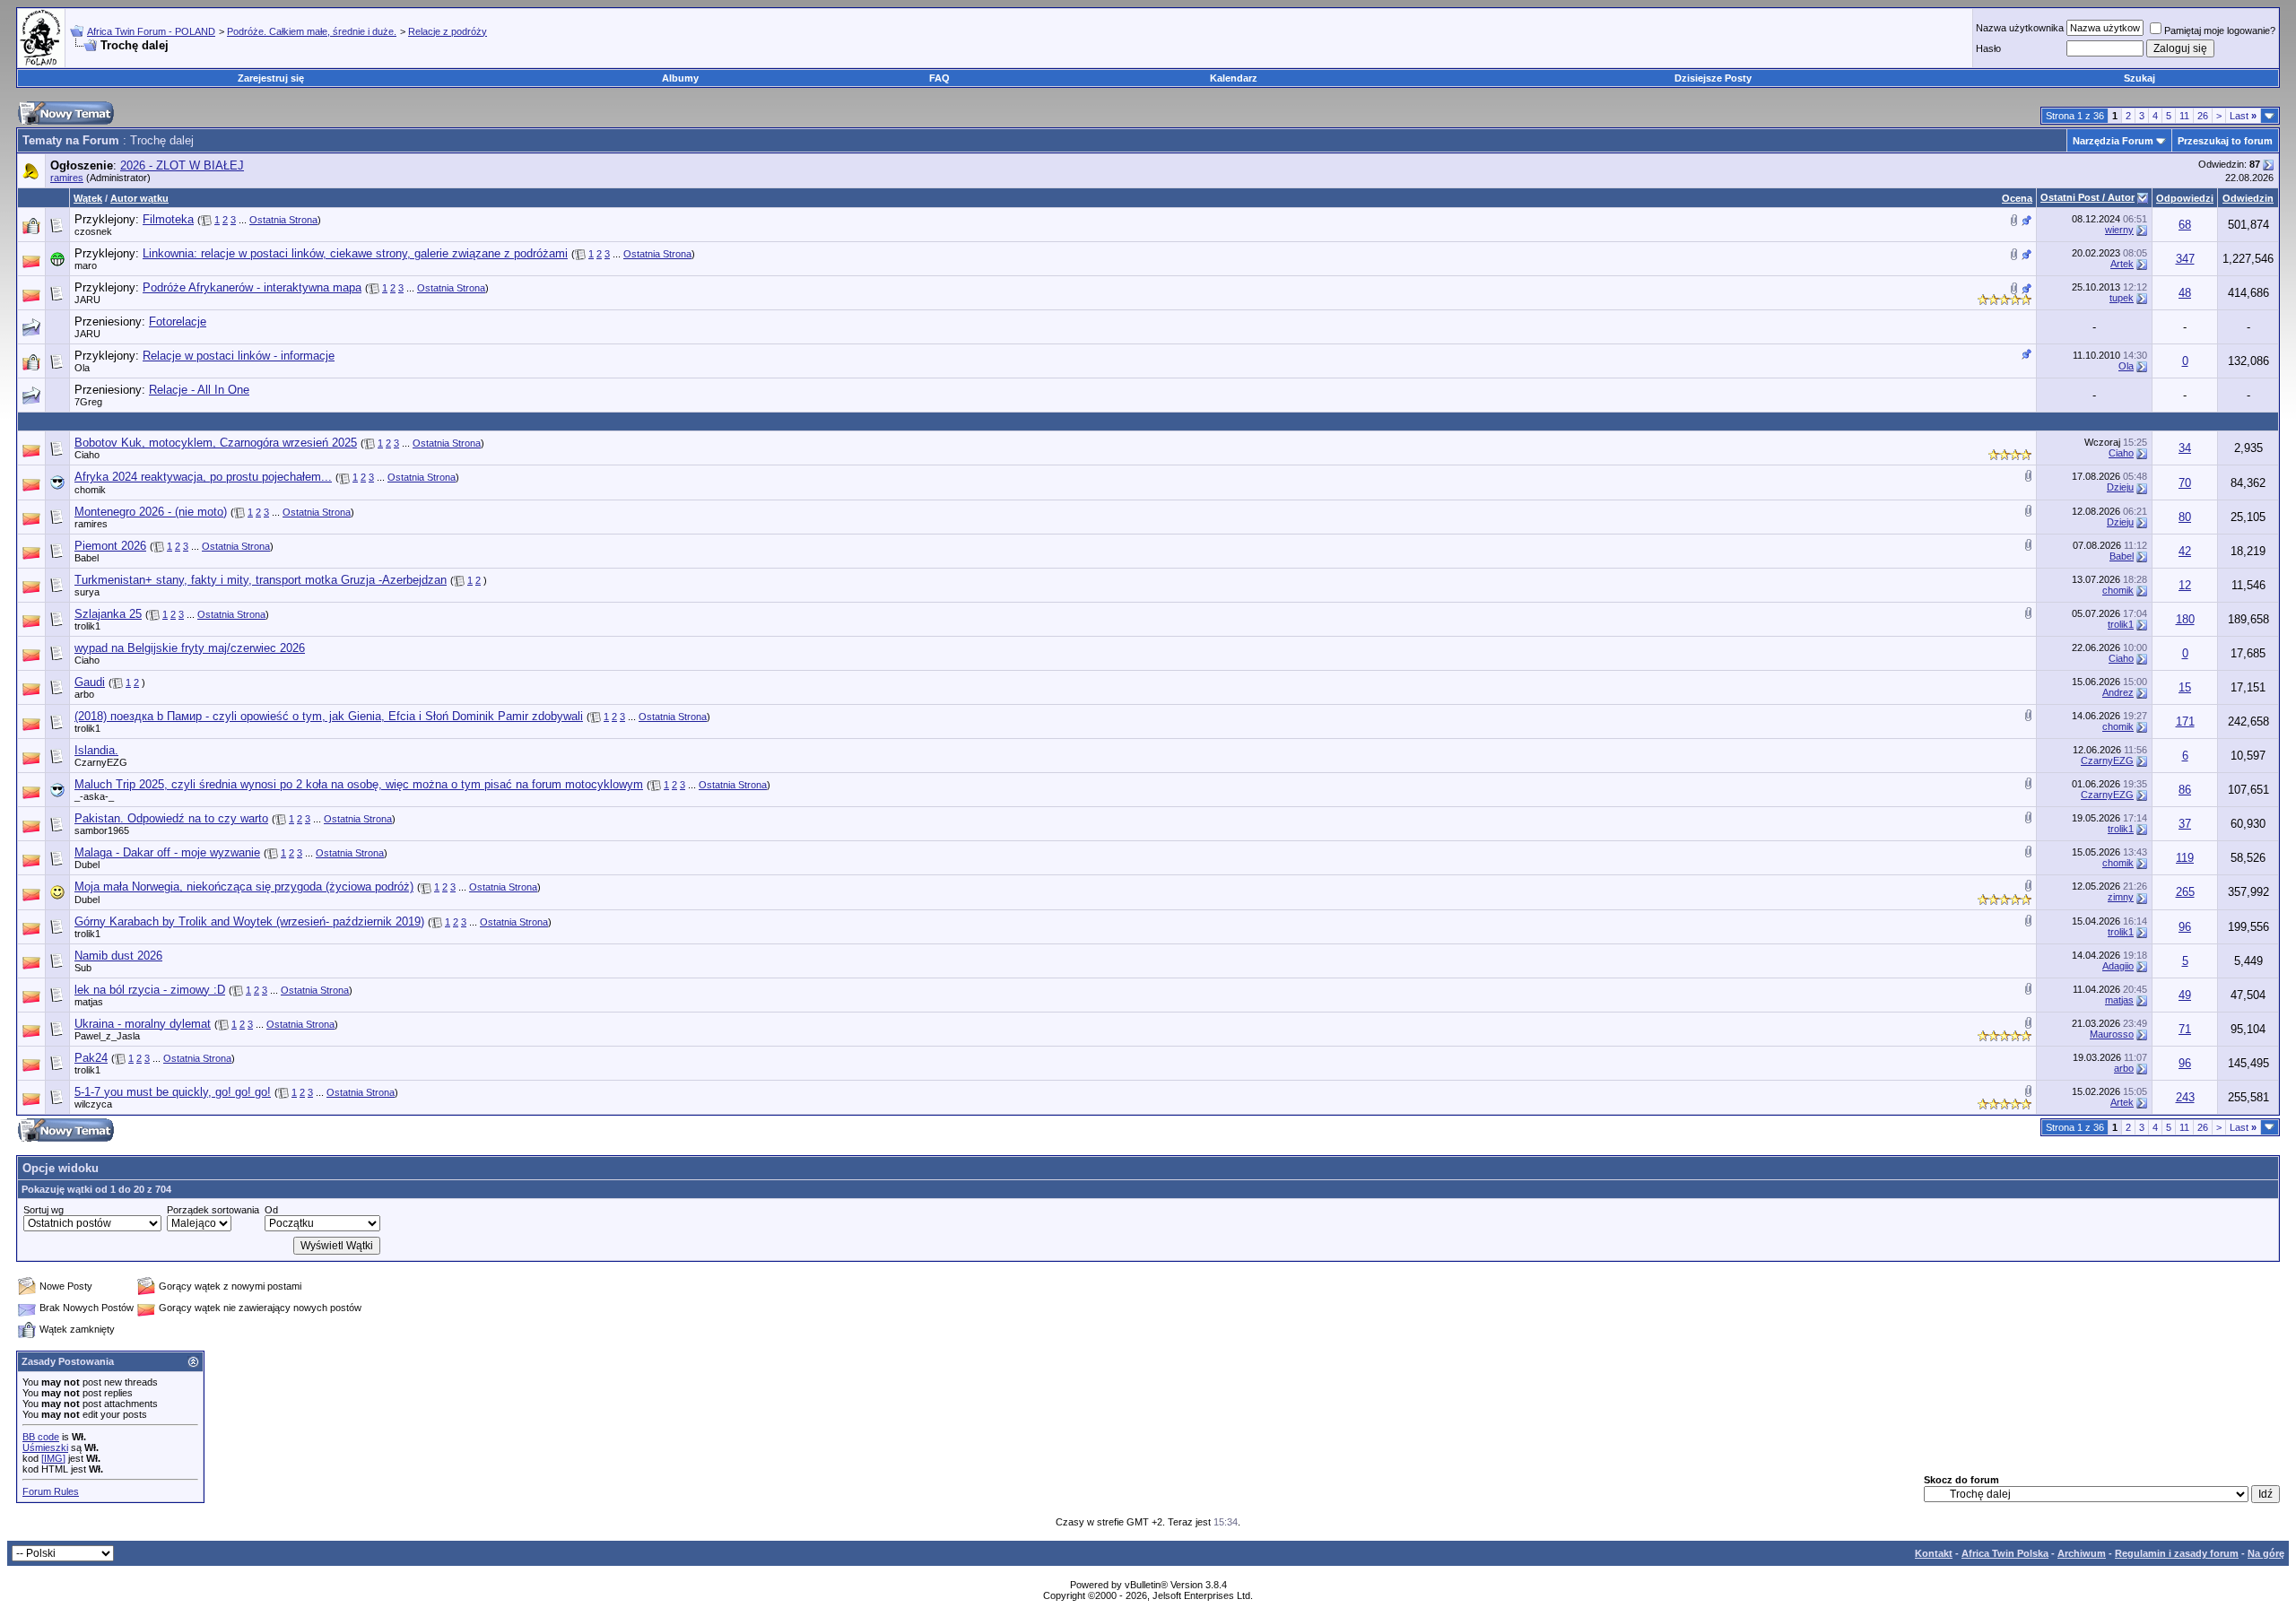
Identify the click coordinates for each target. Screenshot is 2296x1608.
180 (2185, 619)
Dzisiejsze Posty (1713, 78)
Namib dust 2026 (118, 956)
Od (271, 1210)
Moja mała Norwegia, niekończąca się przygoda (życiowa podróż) (244, 887)
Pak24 (91, 1058)
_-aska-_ (94, 796)
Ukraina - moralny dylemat (143, 1024)
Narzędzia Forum (2113, 141)
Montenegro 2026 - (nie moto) (151, 512)
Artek (2122, 264)
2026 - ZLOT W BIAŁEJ (182, 165)
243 (2185, 1097)
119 (2185, 858)
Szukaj (2139, 78)
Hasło (1988, 48)
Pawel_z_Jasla (107, 1036)
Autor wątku (139, 198)
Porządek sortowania (213, 1210)
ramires (67, 178)
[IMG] (53, 1458)
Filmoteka (168, 219)
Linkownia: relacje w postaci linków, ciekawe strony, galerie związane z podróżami (355, 253)
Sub (83, 968)
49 (2185, 995)
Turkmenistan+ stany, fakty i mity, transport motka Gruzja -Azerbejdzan (261, 580)
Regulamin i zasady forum (2177, 1553)
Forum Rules (51, 1491)
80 (2185, 517)
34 (2185, 448)
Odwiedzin (2248, 198)
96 (2185, 927)
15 (2185, 687)
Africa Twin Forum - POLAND (151, 31)
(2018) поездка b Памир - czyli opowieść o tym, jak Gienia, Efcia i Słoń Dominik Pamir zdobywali (329, 716)
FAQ (939, 78)
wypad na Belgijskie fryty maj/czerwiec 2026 (190, 648)
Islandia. (96, 750)
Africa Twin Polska (2005, 1553)
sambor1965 (102, 830)
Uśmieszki (45, 1447)
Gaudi (90, 682)
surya (87, 592)
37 (2185, 824)
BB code (41, 1437)
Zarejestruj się (271, 78)
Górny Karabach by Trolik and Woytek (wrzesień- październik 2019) (249, 921)
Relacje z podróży (448, 31)
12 (2185, 585)
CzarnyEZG (101, 762)
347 (2185, 259)
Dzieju (2120, 487)
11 (2184, 116)
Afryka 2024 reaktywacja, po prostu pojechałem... (203, 477)
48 (2185, 293)
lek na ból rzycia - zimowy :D (150, 990)
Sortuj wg (43, 1210)
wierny (2119, 230)
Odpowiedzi (2185, 198)
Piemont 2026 (110, 546)
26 (2203, 116)
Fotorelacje (178, 322)
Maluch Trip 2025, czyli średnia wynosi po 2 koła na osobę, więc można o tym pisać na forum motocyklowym (359, 784)
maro (86, 265)
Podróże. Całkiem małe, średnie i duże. (312, 31)
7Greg (88, 402)
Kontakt (1934, 1553)
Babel (87, 558)
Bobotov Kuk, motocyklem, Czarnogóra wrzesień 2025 (216, 443)
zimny (2121, 897)
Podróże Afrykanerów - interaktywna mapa (252, 287)
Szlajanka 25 (108, 614)
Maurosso (2112, 1034)
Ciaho (87, 455)
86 (2185, 790)
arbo (84, 694)
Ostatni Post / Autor (2087, 197)
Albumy (680, 78)
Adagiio (2118, 966)
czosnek (93, 231)
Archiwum (2082, 1553)
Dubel (87, 865)
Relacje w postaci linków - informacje (239, 356)
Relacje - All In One (199, 390)
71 (2185, 1029)
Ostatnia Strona (283, 220)
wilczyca (93, 1104)
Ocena (2017, 198)
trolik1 (87, 626)
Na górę (2266, 1553)
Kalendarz (1234, 78)
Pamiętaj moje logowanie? (2220, 30)
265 (2185, 892)
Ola (82, 368)
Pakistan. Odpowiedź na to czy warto (171, 818)
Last (2243, 116)
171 (2185, 721)
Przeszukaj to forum (2225, 141)
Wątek (88, 198)
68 (2185, 225)
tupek (2122, 298)
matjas (89, 1002)
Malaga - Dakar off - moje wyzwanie (167, 852)
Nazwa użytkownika (2020, 28)
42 (2185, 551)
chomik (90, 490)
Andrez (2118, 692)
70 (2185, 483)
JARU (87, 300)
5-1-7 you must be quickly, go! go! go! (173, 1092)
